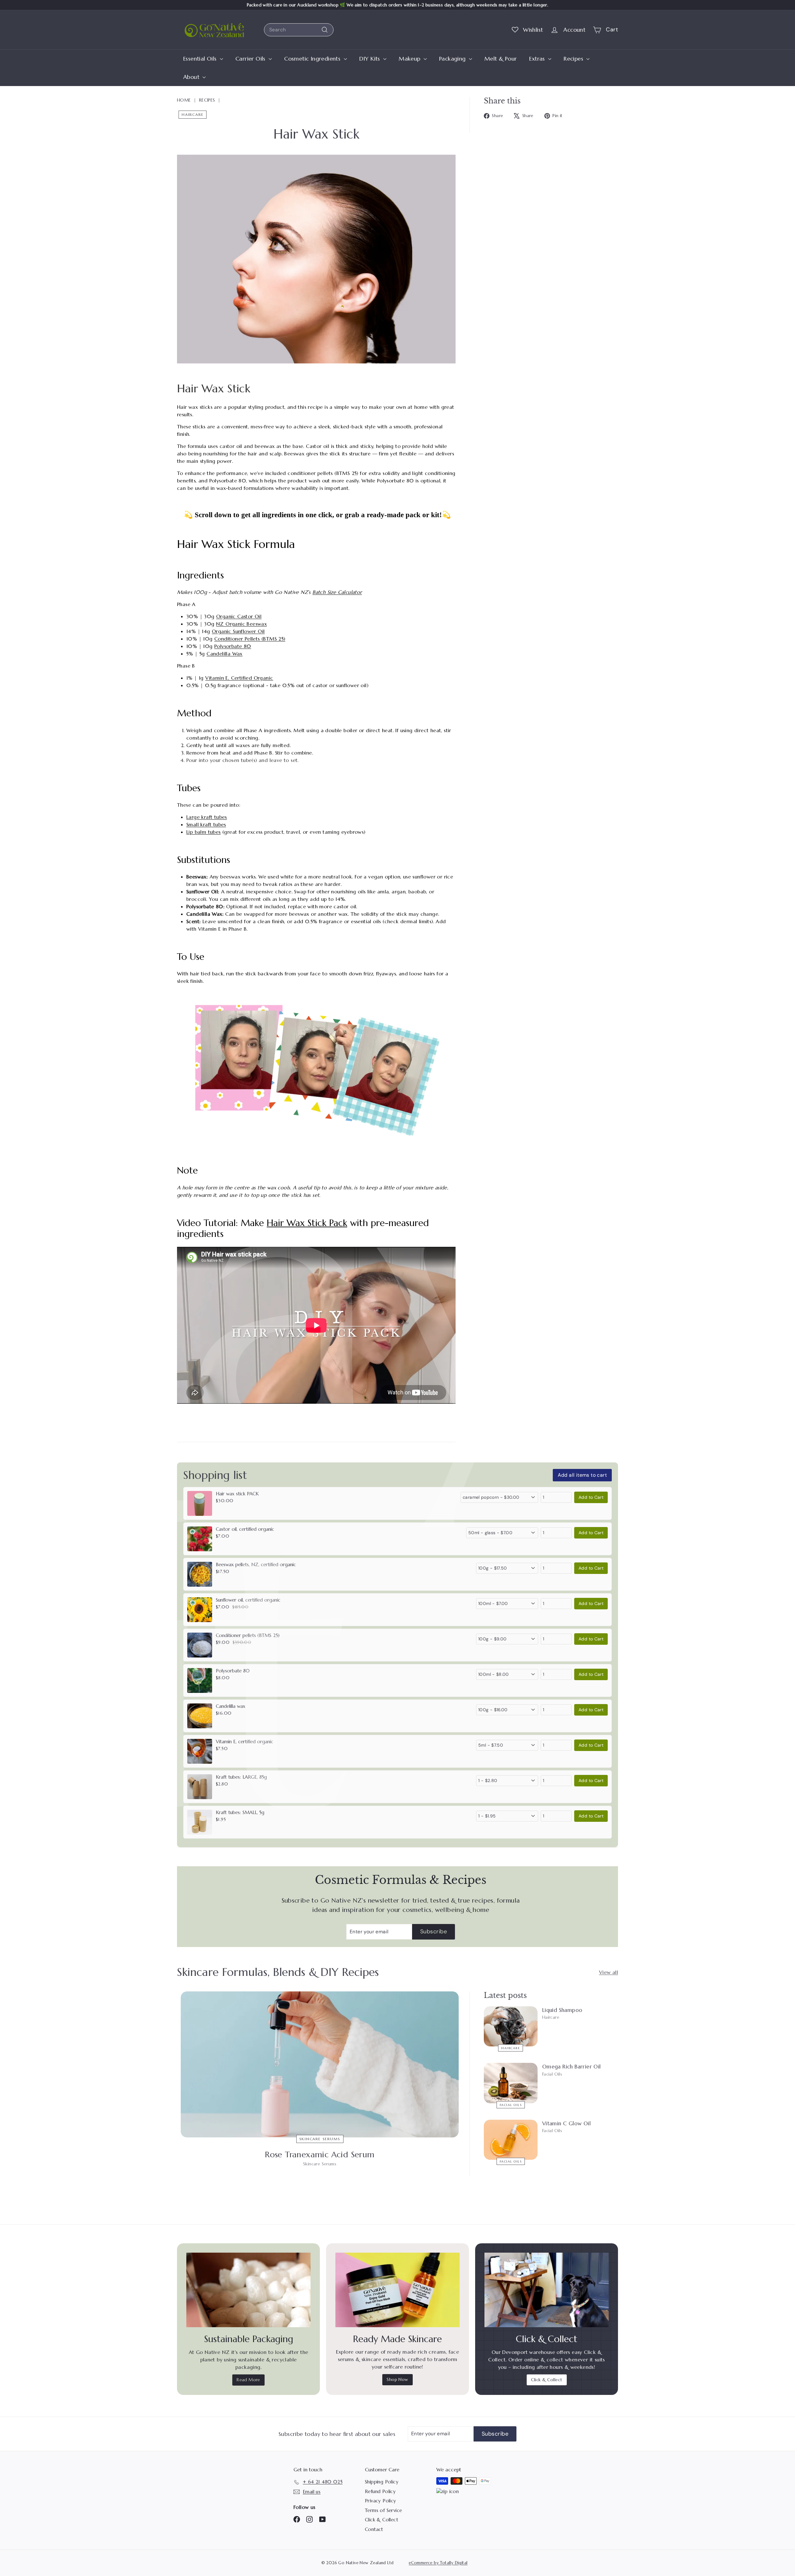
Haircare (193, 114)
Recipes (574, 59)
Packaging (453, 59)
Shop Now (397, 2379)
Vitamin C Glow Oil (566, 2123)
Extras (538, 59)
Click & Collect (547, 2380)
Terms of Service (383, 2510)
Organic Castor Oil (239, 616)
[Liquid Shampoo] (511, 2027)
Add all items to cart (582, 1475)
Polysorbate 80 (233, 646)
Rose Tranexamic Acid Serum (320, 2154)
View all (609, 1972)
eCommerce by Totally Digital (438, 2563)
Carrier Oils (251, 59)
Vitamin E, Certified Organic (239, 678)
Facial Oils (511, 2105)
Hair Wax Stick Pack (307, 1223)
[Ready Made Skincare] (397, 2290)
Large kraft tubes (207, 817)
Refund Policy (380, 2491)
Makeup (410, 59)
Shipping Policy (382, 2482)
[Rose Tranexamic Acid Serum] (320, 2064)
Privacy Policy (381, 2501)
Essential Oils (201, 59)
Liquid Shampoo (562, 2010)
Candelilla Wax (225, 654)
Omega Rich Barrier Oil (572, 2067)
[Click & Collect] (547, 2290)
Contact (374, 2529)
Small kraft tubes (206, 824)
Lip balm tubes (204, 832)
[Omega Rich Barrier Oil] (511, 2083)
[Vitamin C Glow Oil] (511, 2140)
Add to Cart (591, 1497)
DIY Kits (371, 59)
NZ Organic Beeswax (241, 624)
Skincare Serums (320, 2139)
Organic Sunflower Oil (238, 631)
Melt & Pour (501, 59)
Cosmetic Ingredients (313, 59)
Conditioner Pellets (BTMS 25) (250, 639)
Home (184, 100)
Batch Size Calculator (337, 592)
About (192, 77)
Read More (248, 2380)
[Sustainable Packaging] (248, 2290)
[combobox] (299, 30)
